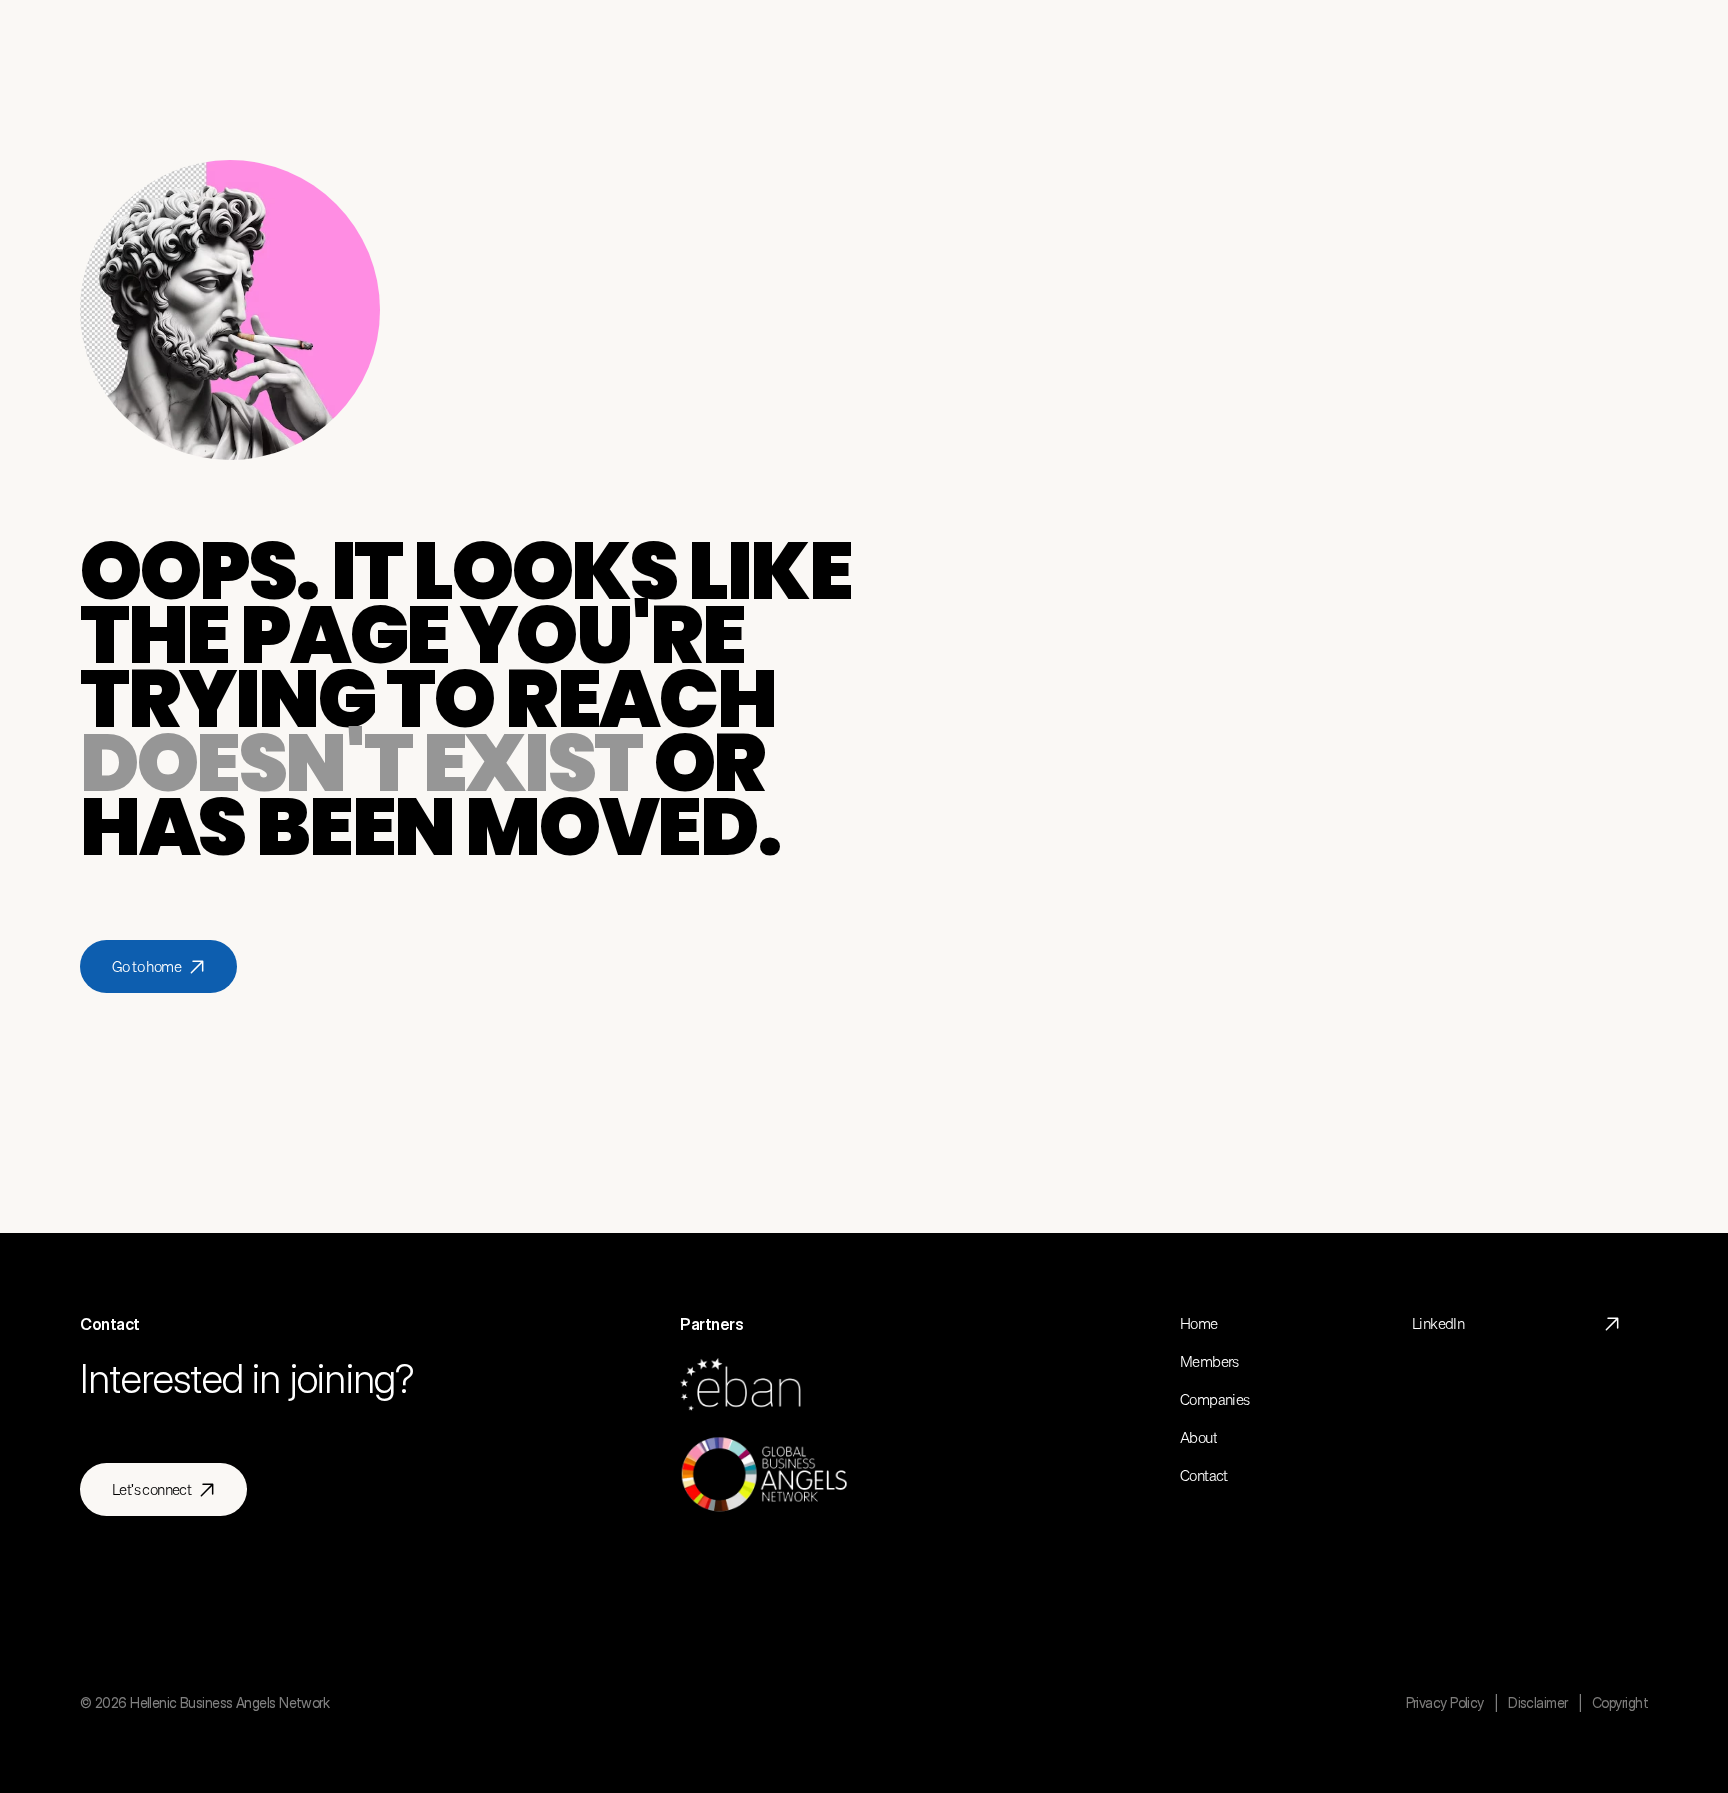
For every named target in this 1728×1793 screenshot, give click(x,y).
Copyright (1620, 1702)
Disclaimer (1537, 1702)
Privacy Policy (1445, 1702)
